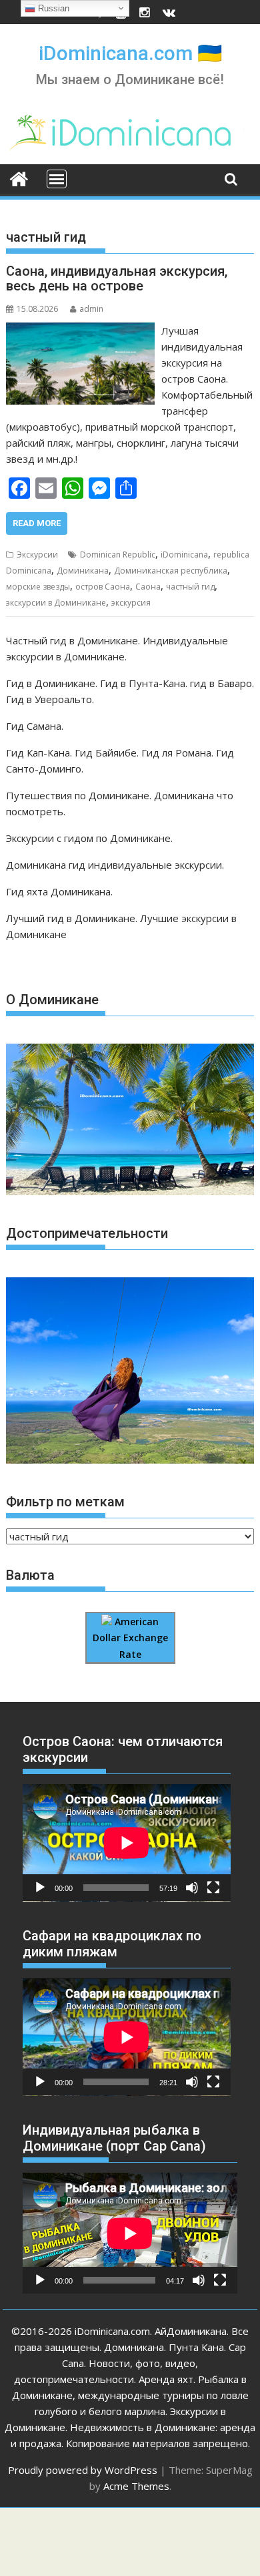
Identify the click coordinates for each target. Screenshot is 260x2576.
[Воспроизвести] (40, 1888)
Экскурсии (37, 555)
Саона (148, 587)
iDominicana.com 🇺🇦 (130, 53)
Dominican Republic (118, 555)
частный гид (190, 587)
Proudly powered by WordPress (83, 2470)
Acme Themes (136, 2486)
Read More (37, 523)
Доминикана (83, 571)
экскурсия (131, 603)
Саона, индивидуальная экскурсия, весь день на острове (117, 278)
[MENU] (57, 179)
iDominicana (184, 555)
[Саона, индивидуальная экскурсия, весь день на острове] (80, 331)
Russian (52, 8)
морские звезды (38, 587)
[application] (127, 1843)
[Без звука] (192, 1888)
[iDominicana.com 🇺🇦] (19, 178)
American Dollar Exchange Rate (130, 1638)
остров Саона (103, 587)
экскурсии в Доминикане (56, 603)
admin (91, 309)
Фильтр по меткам (65, 1502)
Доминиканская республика (171, 571)
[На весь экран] (213, 1888)
